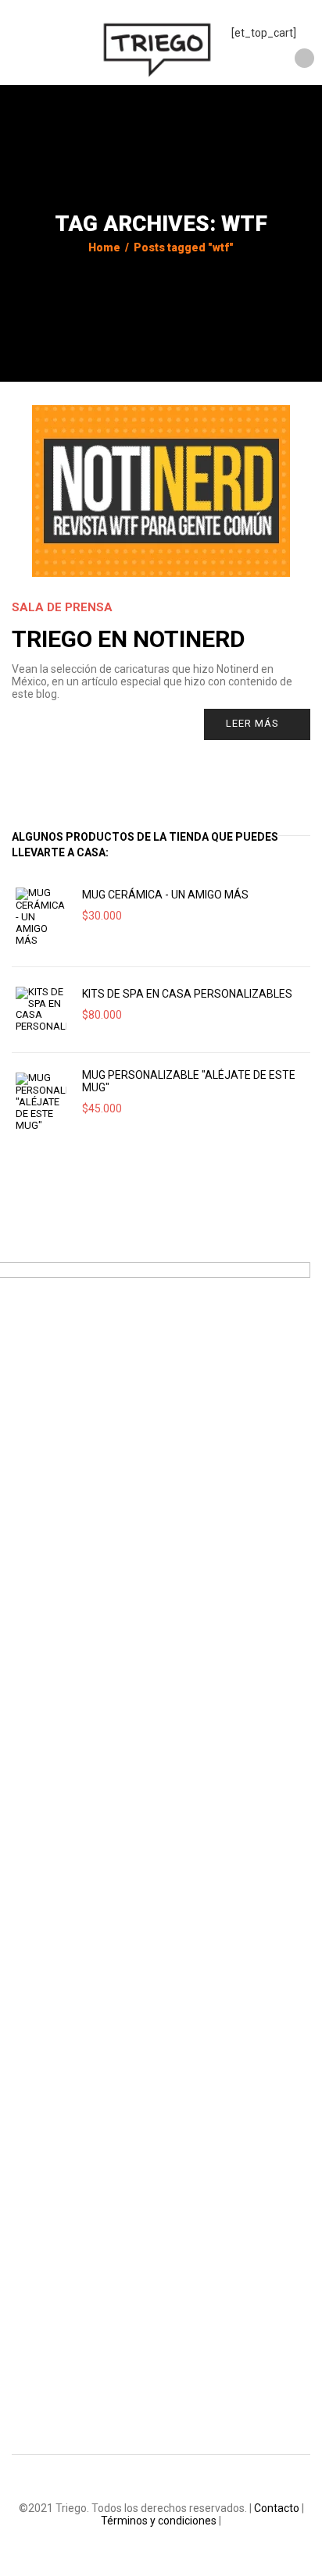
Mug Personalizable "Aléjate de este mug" (189, 1081)
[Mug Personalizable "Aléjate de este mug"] (41, 1102)
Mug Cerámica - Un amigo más (165, 895)
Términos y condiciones (159, 2521)
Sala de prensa (62, 607)
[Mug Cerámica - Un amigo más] (41, 917)
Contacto (277, 2508)
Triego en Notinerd (129, 639)
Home (104, 247)
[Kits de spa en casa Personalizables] (41, 1010)
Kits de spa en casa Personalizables (187, 994)
